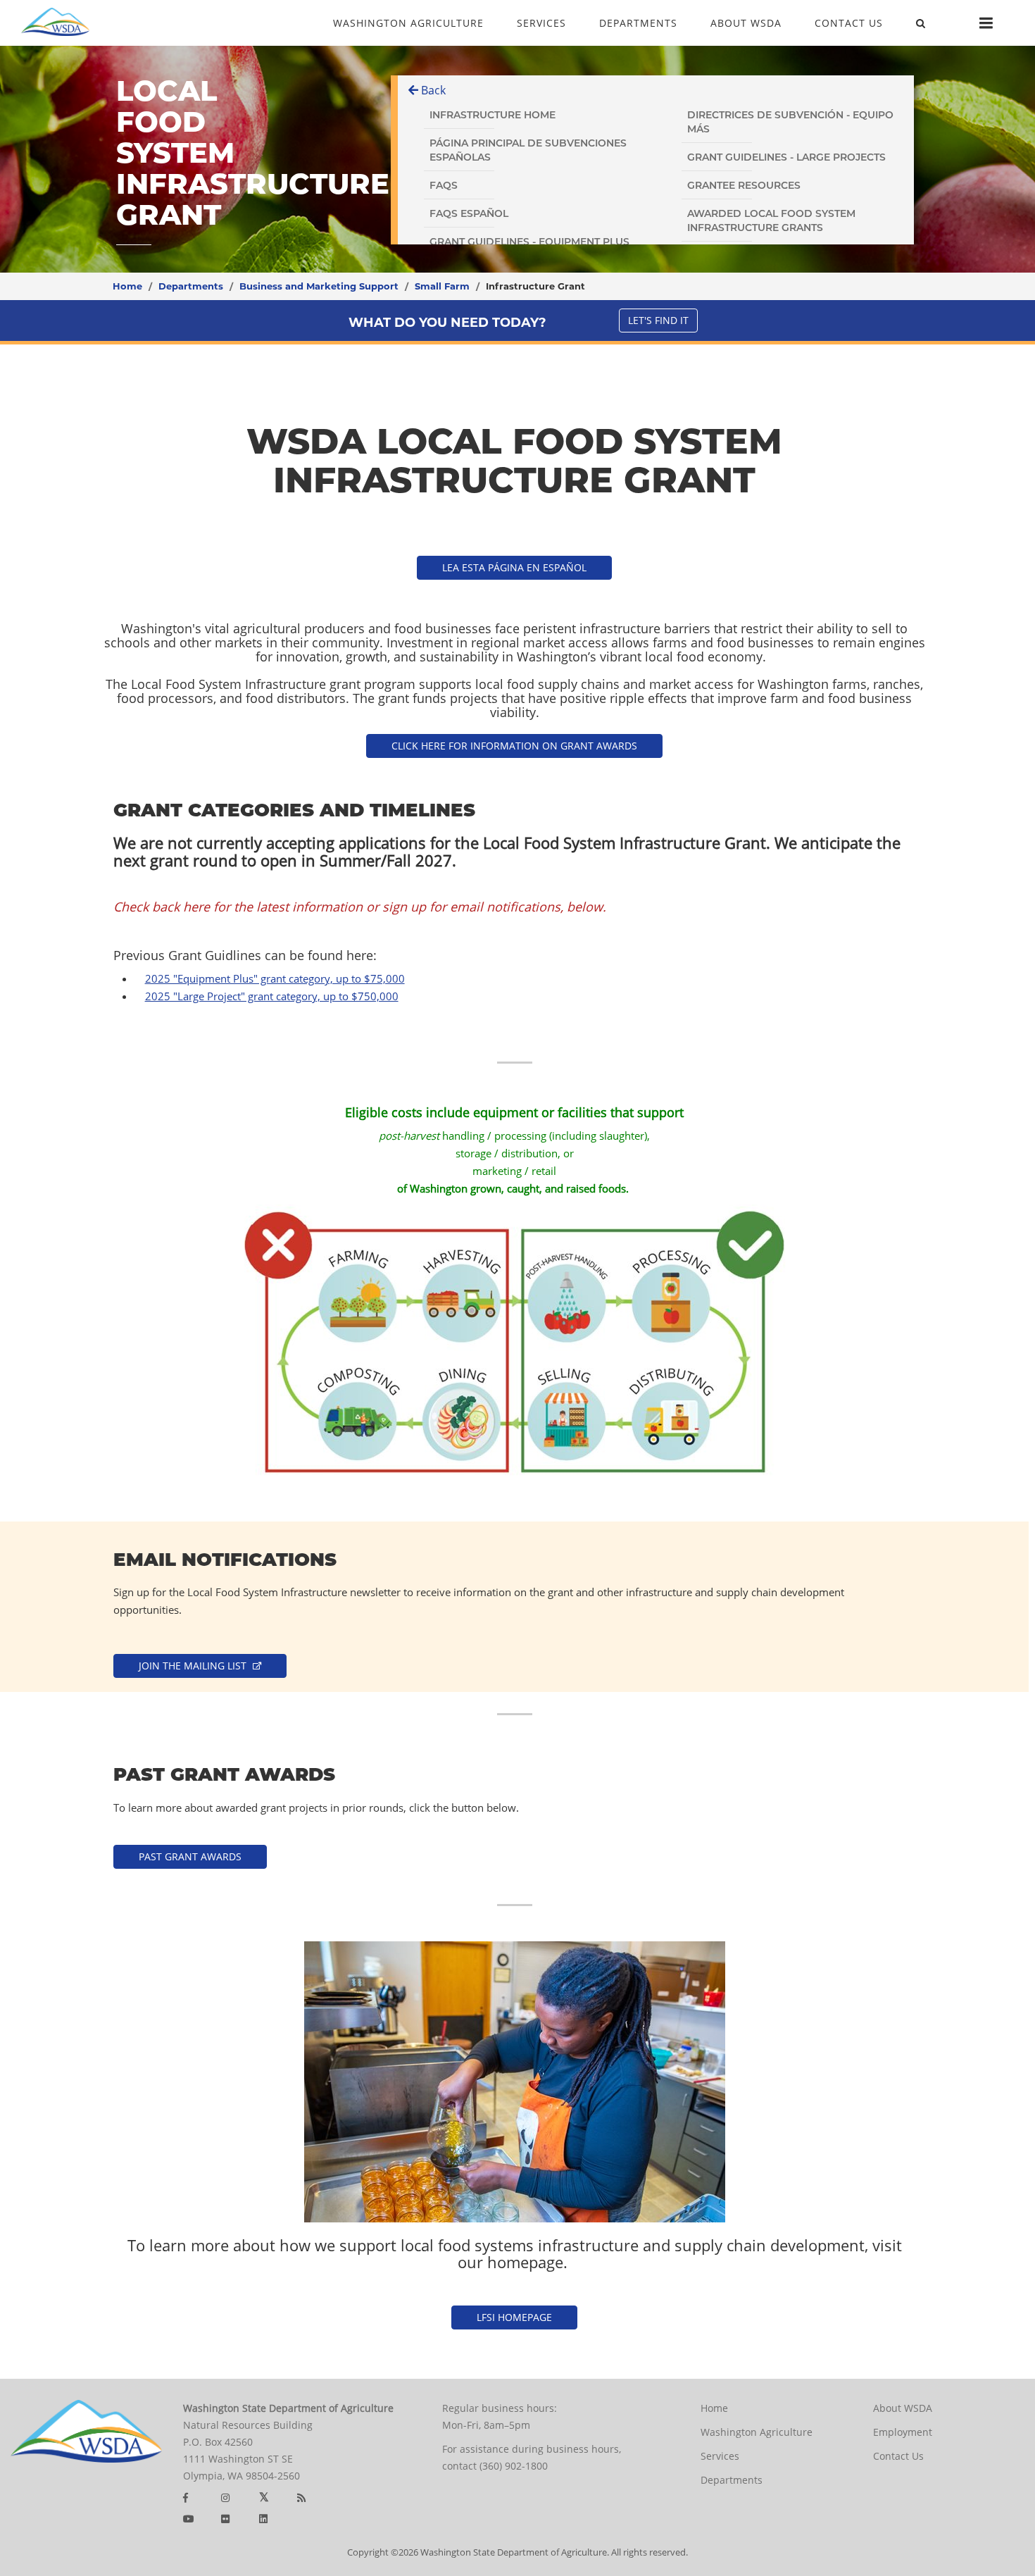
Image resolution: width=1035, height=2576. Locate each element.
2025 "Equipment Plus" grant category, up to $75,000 (275, 978)
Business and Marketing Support (319, 286)
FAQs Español (469, 213)
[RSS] (301, 2497)
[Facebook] (186, 2497)
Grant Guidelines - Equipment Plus (529, 242)
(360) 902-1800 (514, 2466)
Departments (191, 286)
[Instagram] (225, 2497)
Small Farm (442, 286)
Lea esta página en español (514, 567)
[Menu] (986, 23)
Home (127, 286)
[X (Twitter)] (264, 2497)
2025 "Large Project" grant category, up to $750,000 (272, 996)
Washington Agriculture (757, 2432)
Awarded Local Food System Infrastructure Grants (771, 220)
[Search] (921, 24)
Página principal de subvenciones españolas (528, 150)
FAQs (444, 185)
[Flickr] (225, 2519)
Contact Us (898, 2456)
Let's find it (658, 320)
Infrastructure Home (493, 115)
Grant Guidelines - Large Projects (786, 157)
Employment (903, 2432)
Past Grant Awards (190, 1856)
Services (720, 2456)
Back (432, 90)
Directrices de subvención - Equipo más (790, 122)
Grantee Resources (744, 185)
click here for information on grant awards (514, 746)
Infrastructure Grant (535, 286)
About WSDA (903, 2408)
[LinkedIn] (263, 2519)
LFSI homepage (514, 2317)
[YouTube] (189, 2519)
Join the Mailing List (194, 1666)
